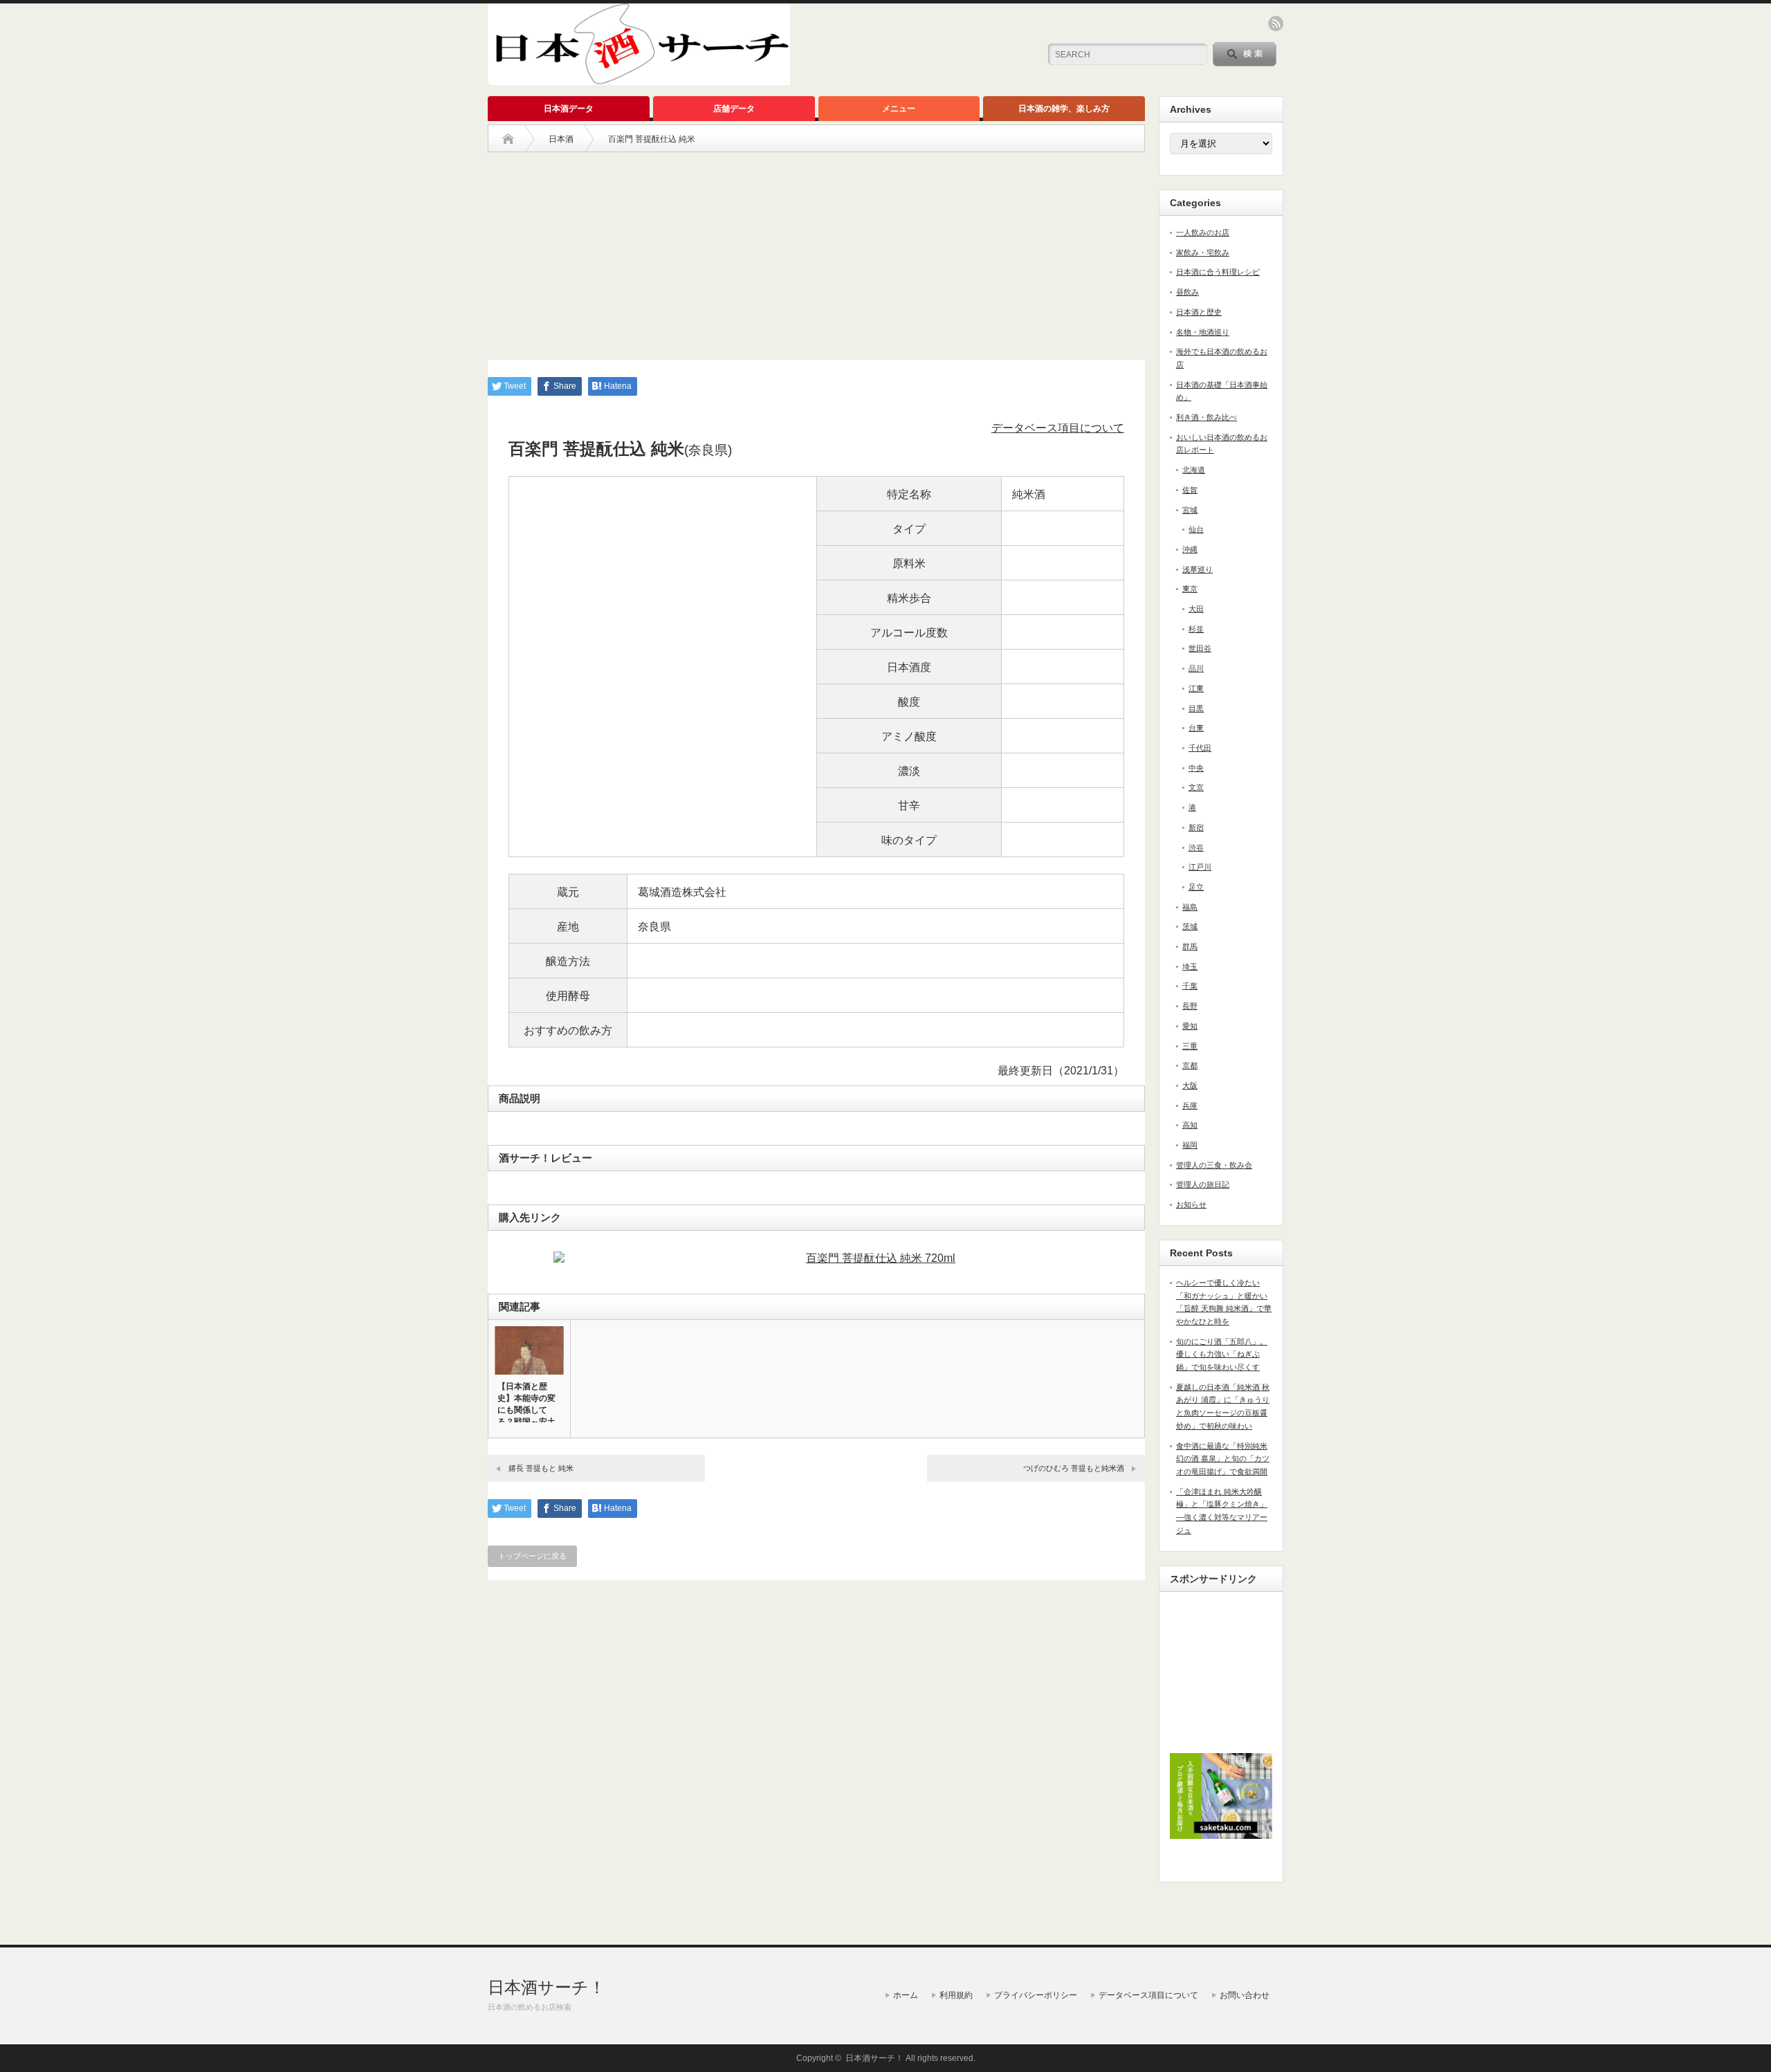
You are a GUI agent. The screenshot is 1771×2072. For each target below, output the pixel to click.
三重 (1190, 1046)
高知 (1190, 1125)
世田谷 (1200, 648)
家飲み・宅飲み (1203, 253)
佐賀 (1190, 490)
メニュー (899, 109)
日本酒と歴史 (1199, 312)
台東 (1196, 728)
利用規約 (956, 1995)
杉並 (1196, 629)
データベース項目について (1058, 428)
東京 (1190, 589)
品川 (1196, 668)
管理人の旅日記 (1203, 1184)
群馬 (1190, 946)
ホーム (906, 1995)
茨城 (1190, 926)
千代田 (1200, 748)
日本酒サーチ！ (547, 1987)
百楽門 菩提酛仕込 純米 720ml (881, 1258)
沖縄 (1190, 549)
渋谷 (1196, 847)
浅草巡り (1198, 569)
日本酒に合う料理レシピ (1218, 272)
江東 (1196, 688)
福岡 (1190, 1145)
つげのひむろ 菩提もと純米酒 (1074, 1468)
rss (1276, 24)
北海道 (1194, 470)
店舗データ (734, 109)
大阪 (1190, 1085)
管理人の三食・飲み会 (1214, 1165)
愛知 (1190, 1026)
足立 (1196, 887)
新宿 (1196, 827)
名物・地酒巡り (1203, 332)
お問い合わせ (1245, 1995)
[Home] (508, 139)
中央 (1196, 768)
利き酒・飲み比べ (1206, 417)
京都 (1190, 1065)
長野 (1190, 1006)
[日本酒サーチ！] (639, 79)
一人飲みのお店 (1203, 232)
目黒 (1196, 708)
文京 (1196, 787)
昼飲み (1187, 292)
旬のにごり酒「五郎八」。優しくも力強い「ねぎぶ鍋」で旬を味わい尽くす (1222, 1354)
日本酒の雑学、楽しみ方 (1064, 109)
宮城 (1190, 510)
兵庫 (1190, 1106)
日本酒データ (569, 109)
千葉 (1190, 986)
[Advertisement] (816, 249)
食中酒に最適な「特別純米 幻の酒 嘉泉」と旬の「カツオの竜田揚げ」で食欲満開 (1223, 1459)
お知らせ (1191, 1204)
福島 (1190, 907)
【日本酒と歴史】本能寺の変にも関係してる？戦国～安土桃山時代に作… (526, 1410)
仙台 (1196, 529)
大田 (1196, 609)
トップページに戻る (532, 1556)
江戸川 (1200, 867)
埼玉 (1190, 966)
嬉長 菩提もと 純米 (541, 1468)
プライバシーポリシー (1036, 1995)
